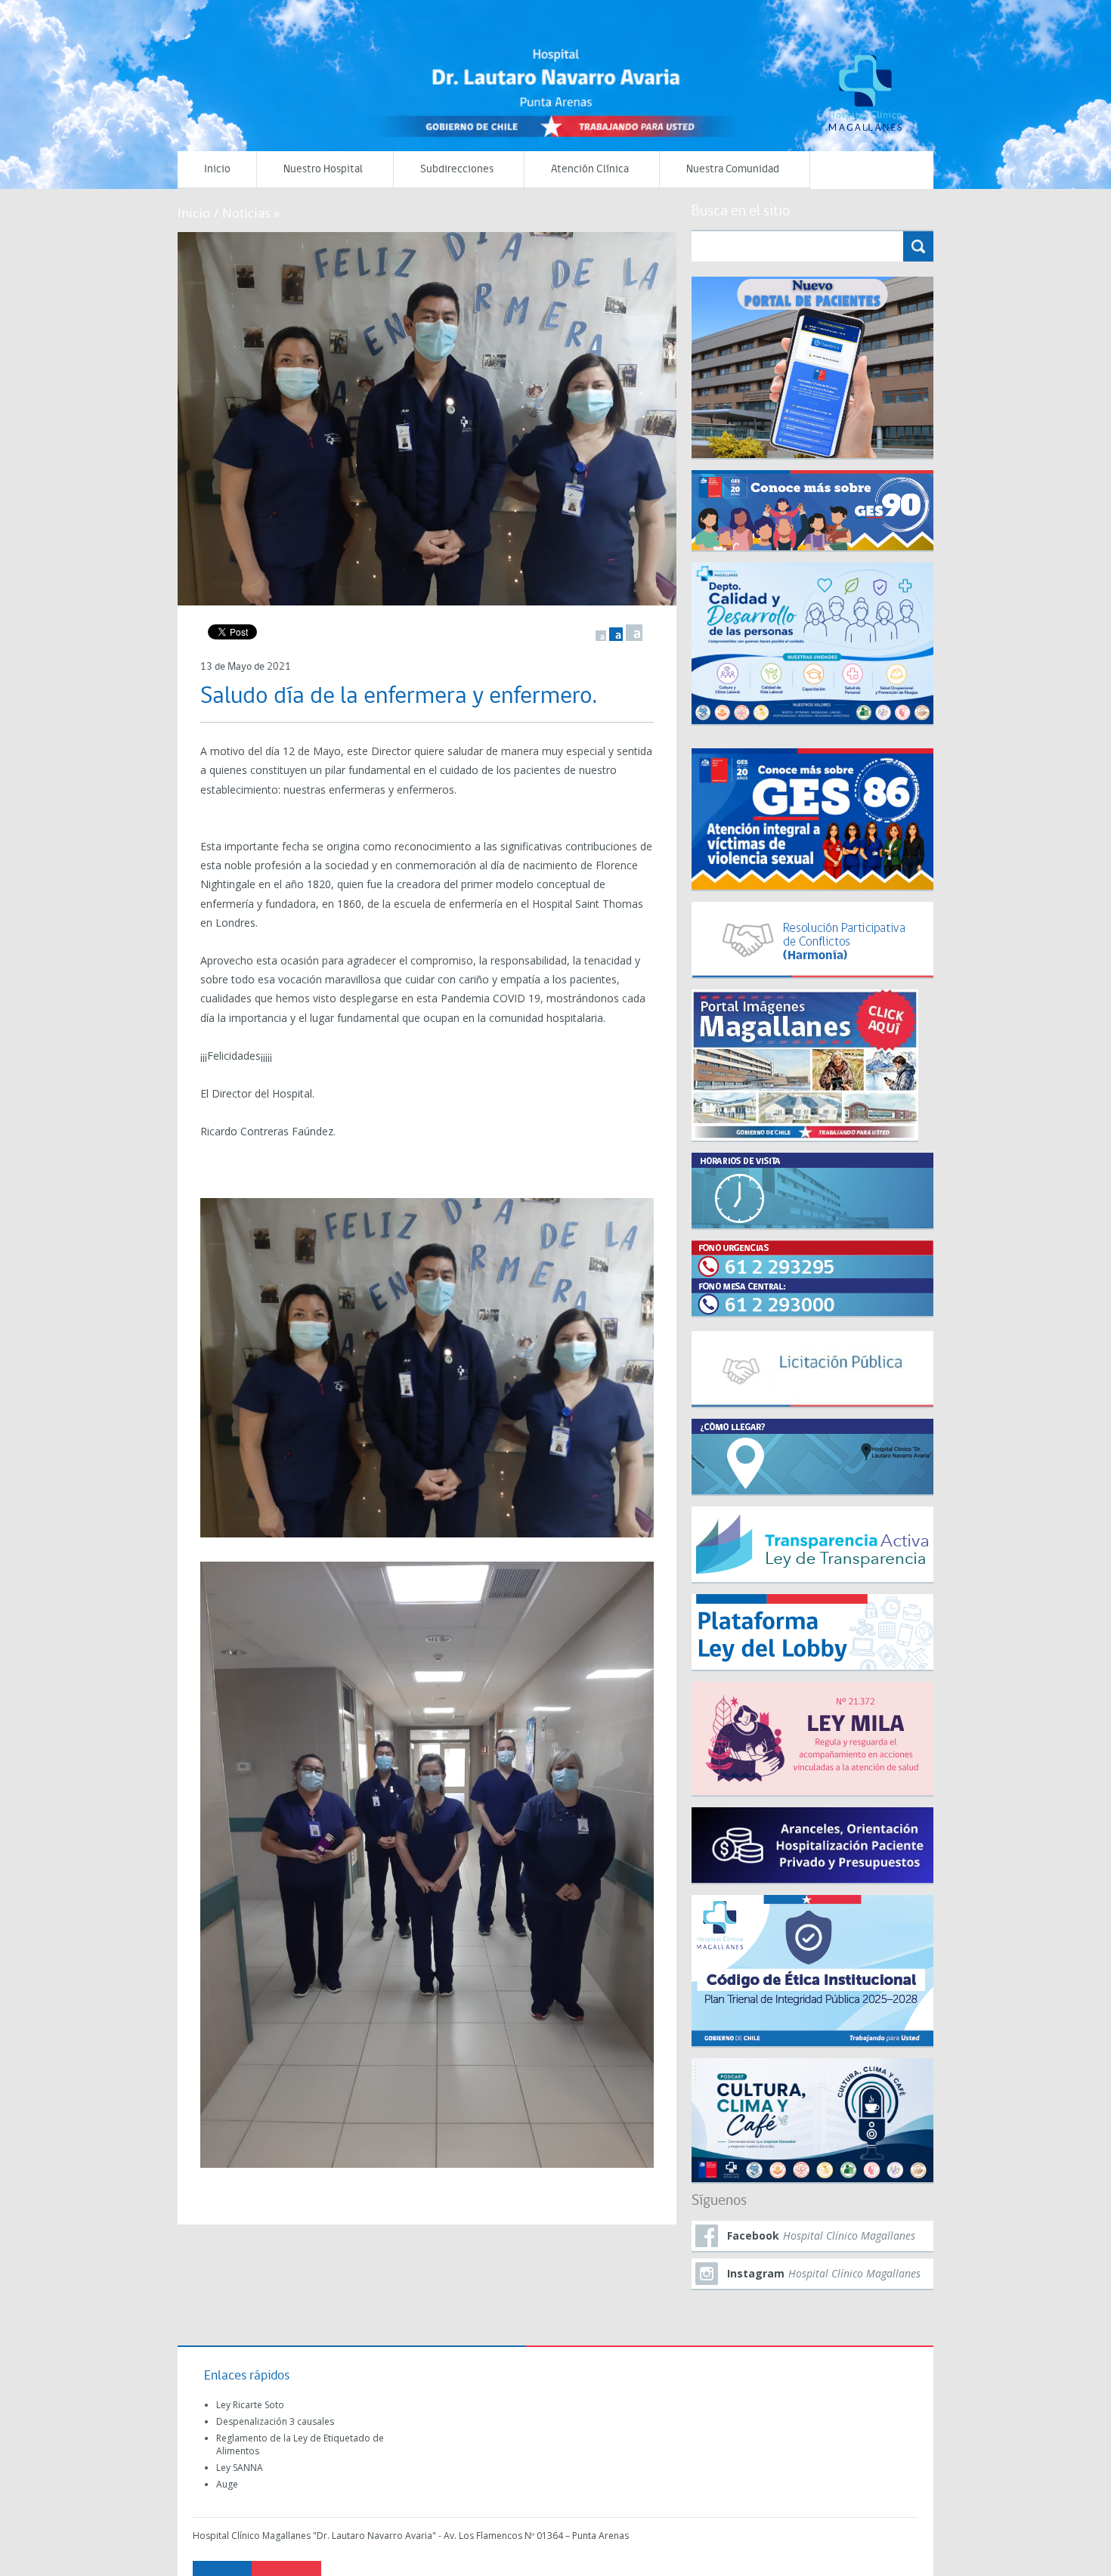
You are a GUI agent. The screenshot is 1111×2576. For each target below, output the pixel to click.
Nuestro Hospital (323, 170)
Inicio (217, 170)
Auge (227, 2484)
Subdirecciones (457, 170)
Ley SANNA (240, 2468)
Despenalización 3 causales (275, 2421)
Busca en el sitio (741, 212)
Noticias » (251, 213)
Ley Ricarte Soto (250, 2405)
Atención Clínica (590, 170)
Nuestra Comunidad (733, 170)
